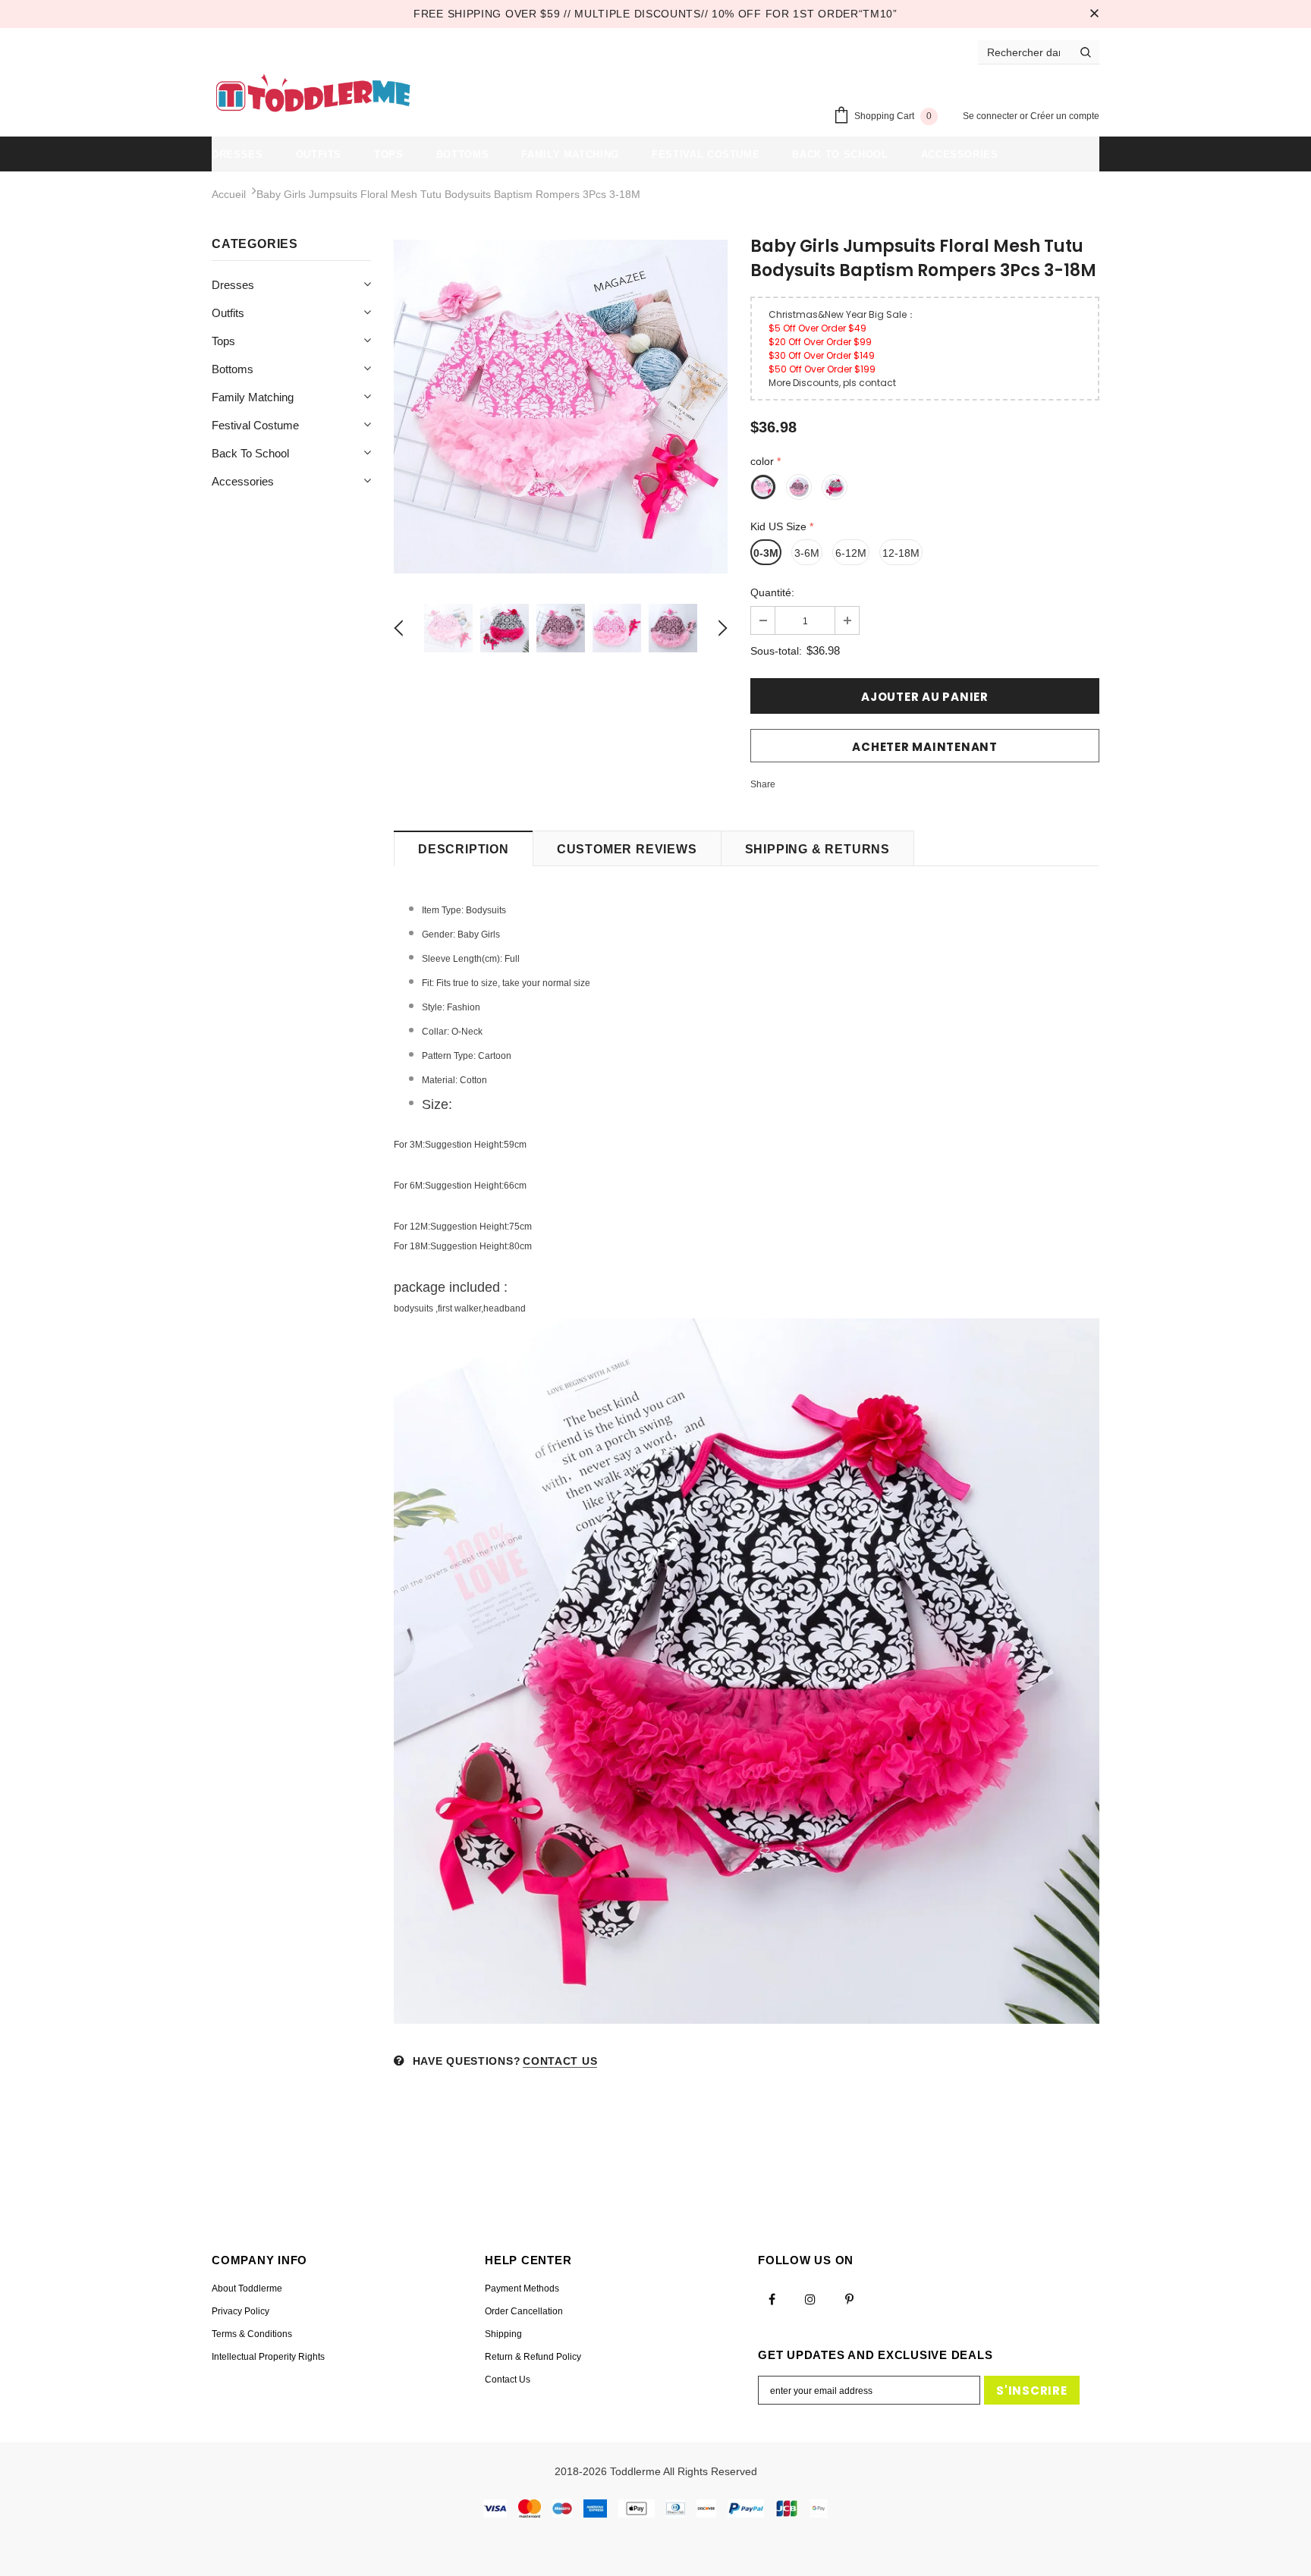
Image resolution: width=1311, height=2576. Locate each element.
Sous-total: (776, 651)
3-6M (807, 553)
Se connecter (991, 116)
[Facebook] (772, 2299)
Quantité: (772, 592)
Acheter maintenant (925, 747)
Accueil (229, 194)
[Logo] (313, 95)
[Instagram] (810, 2299)
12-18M (901, 553)
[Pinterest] (849, 2299)
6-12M (851, 553)
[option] (561, 407)
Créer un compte (1065, 116)
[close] (1094, 14)
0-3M (766, 553)
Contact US (560, 2061)
